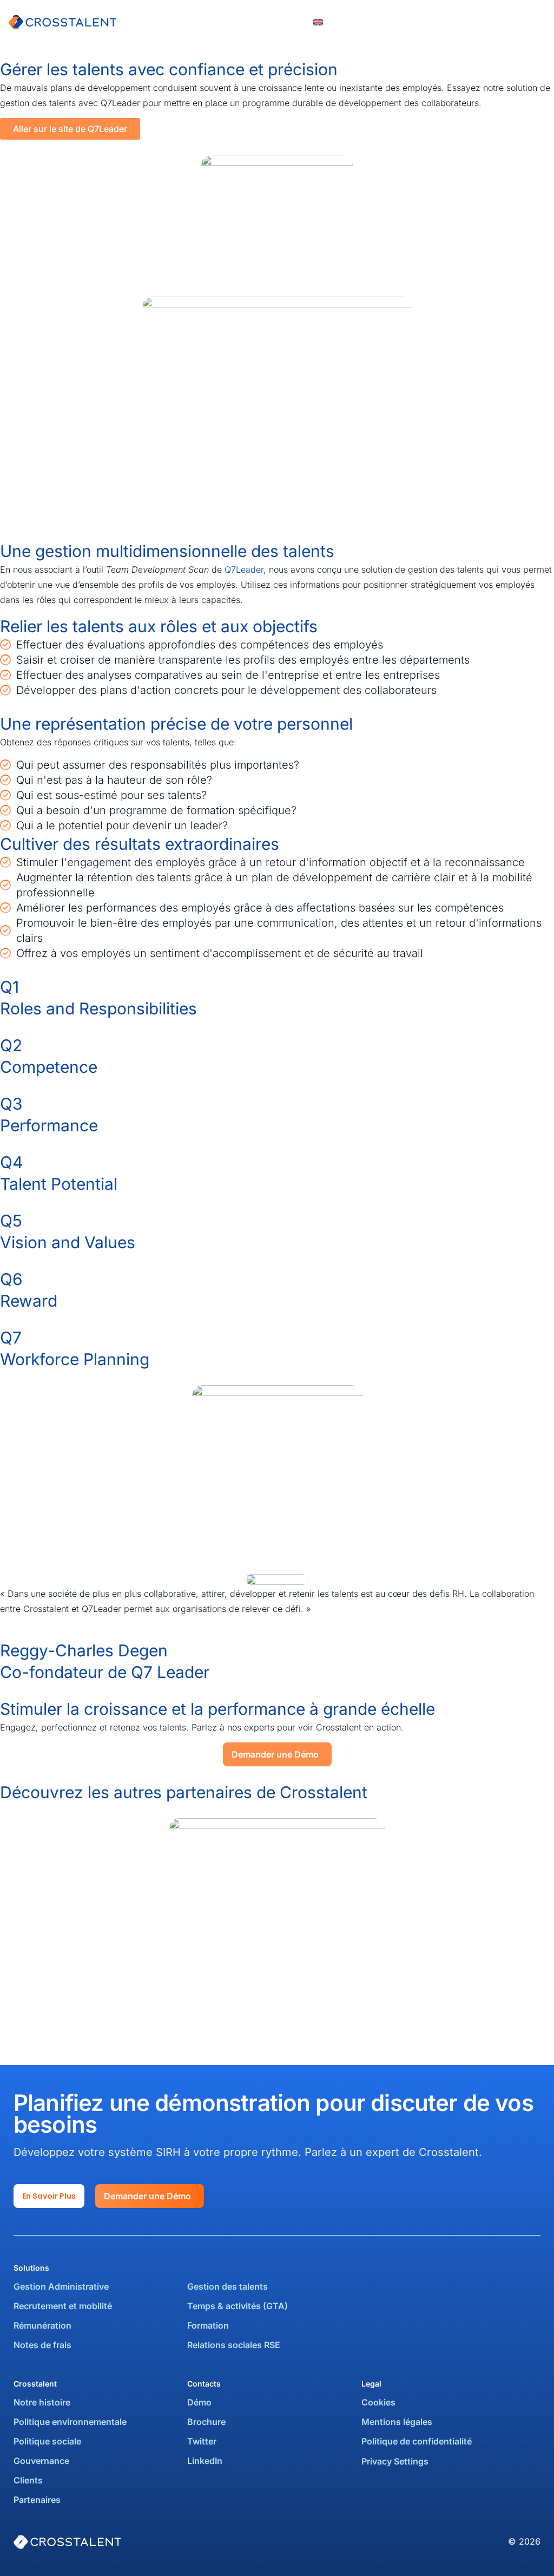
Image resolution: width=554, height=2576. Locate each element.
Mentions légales (397, 2422)
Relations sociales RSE (234, 2345)
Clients (28, 2480)
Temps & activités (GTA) (238, 2306)
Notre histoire (42, 2402)
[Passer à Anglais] (318, 21)
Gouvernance (41, 2461)
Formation (208, 2325)
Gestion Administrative (61, 2286)
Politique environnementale (70, 2422)
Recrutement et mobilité (63, 2306)
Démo (199, 2402)
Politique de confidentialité (417, 2441)
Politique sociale (47, 2441)
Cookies (378, 2402)
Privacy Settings (395, 2461)
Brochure (206, 2422)
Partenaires (37, 2500)
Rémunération (42, 2325)
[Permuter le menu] (540, 22)
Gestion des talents (227, 2286)
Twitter (202, 2441)
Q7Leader (244, 569)
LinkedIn (205, 2461)
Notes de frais (44, 2345)
